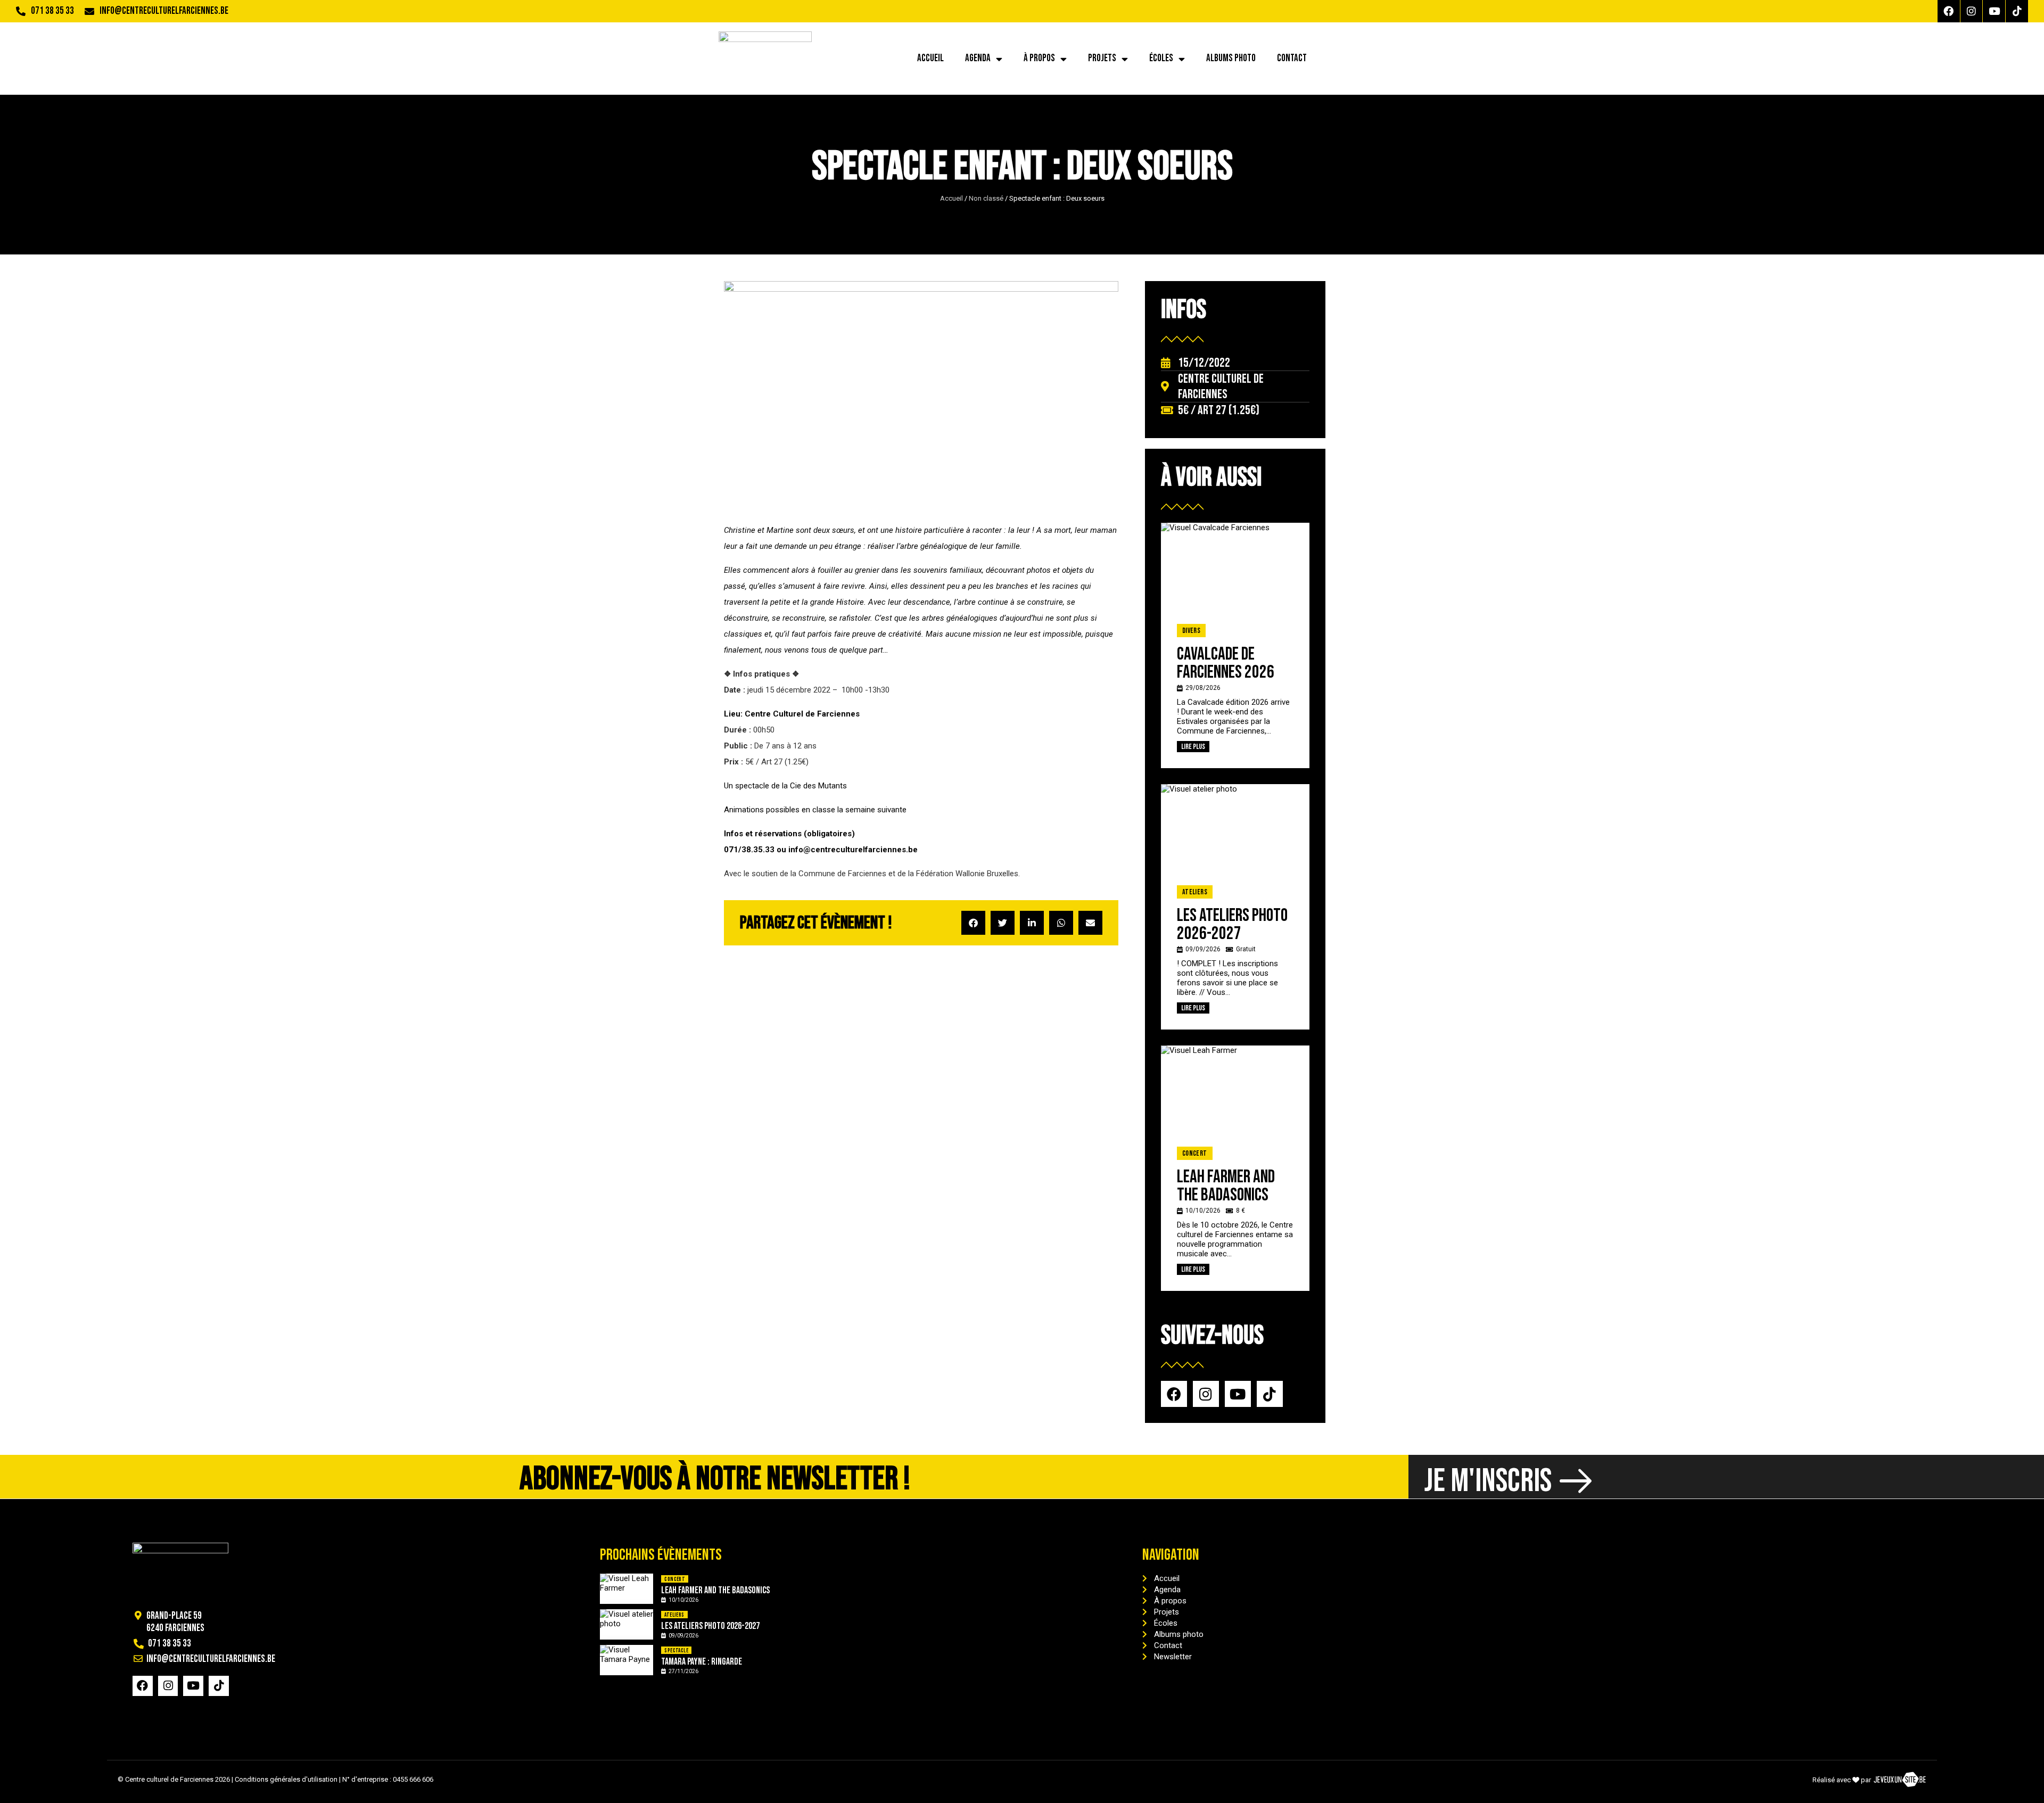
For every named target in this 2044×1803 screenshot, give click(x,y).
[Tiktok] (2017, 11)
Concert (1195, 1153)
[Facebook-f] (1949, 11)
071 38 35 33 (52, 11)
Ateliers (1195, 892)
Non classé (986, 198)
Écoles (1161, 58)
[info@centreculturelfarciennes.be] (89, 11)
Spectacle (676, 1650)
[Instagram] (1972, 11)
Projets (1102, 58)
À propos (1039, 58)
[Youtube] (1994, 11)
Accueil (930, 58)
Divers (1191, 631)
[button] (973, 923)
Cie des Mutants (818, 786)
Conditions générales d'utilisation (286, 1779)
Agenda (978, 58)
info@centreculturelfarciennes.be (164, 11)
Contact (1292, 58)
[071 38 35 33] (21, 11)
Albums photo (1231, 58)
